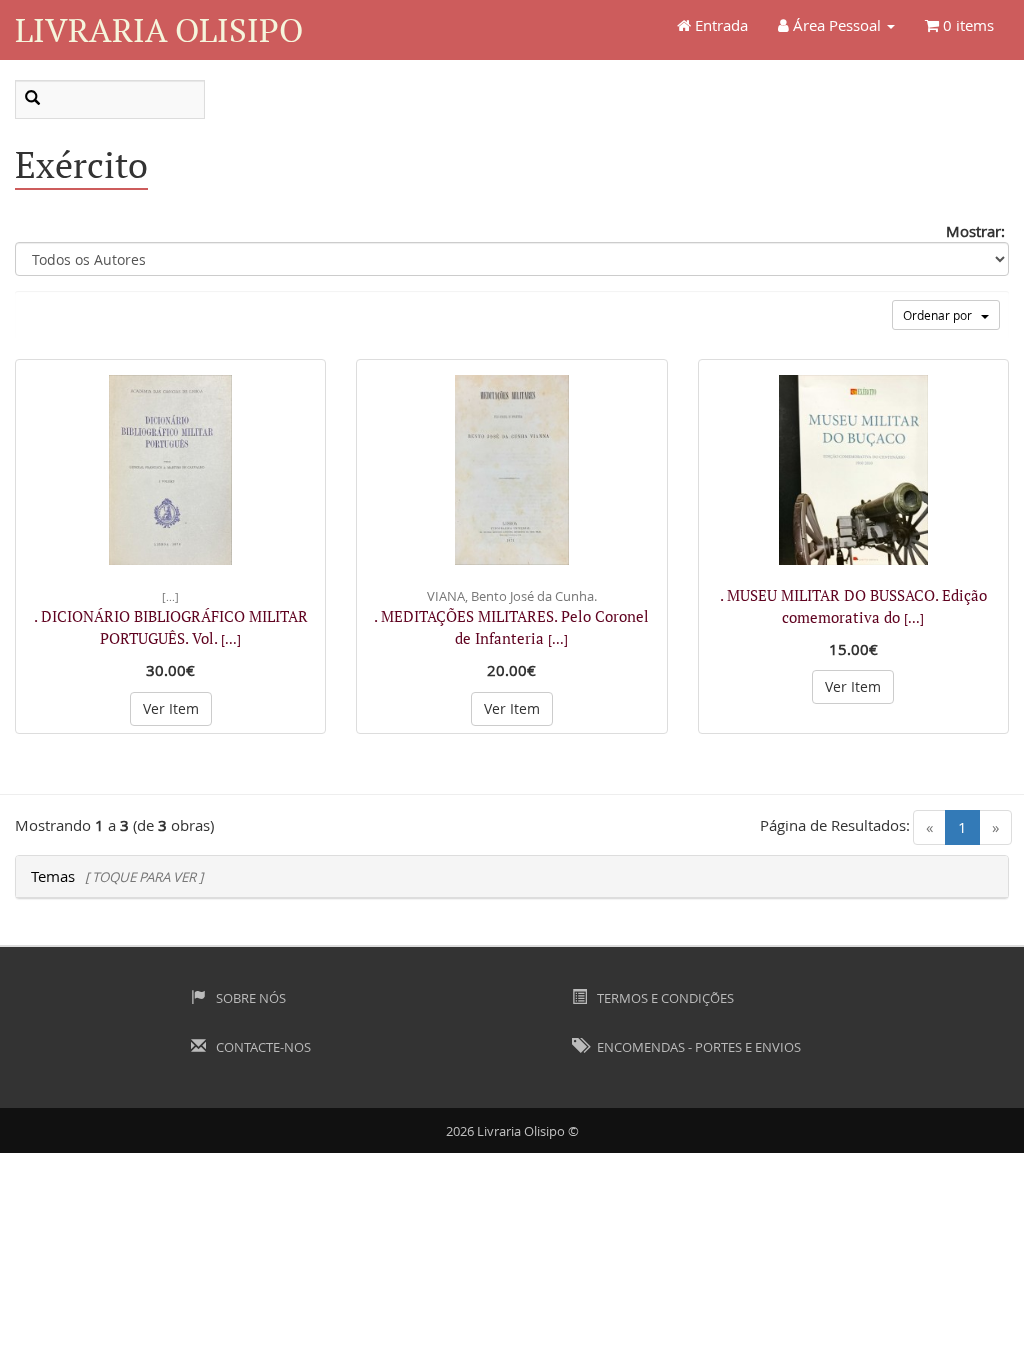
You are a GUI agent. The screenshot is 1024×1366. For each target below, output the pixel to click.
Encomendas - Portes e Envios (697, 1047)
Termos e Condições (664, 998)
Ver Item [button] (171, 708)
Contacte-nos (262, 1047)
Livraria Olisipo (159, 29)
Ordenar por (942, 315)
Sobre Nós (249, 998)
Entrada (719, 25)
